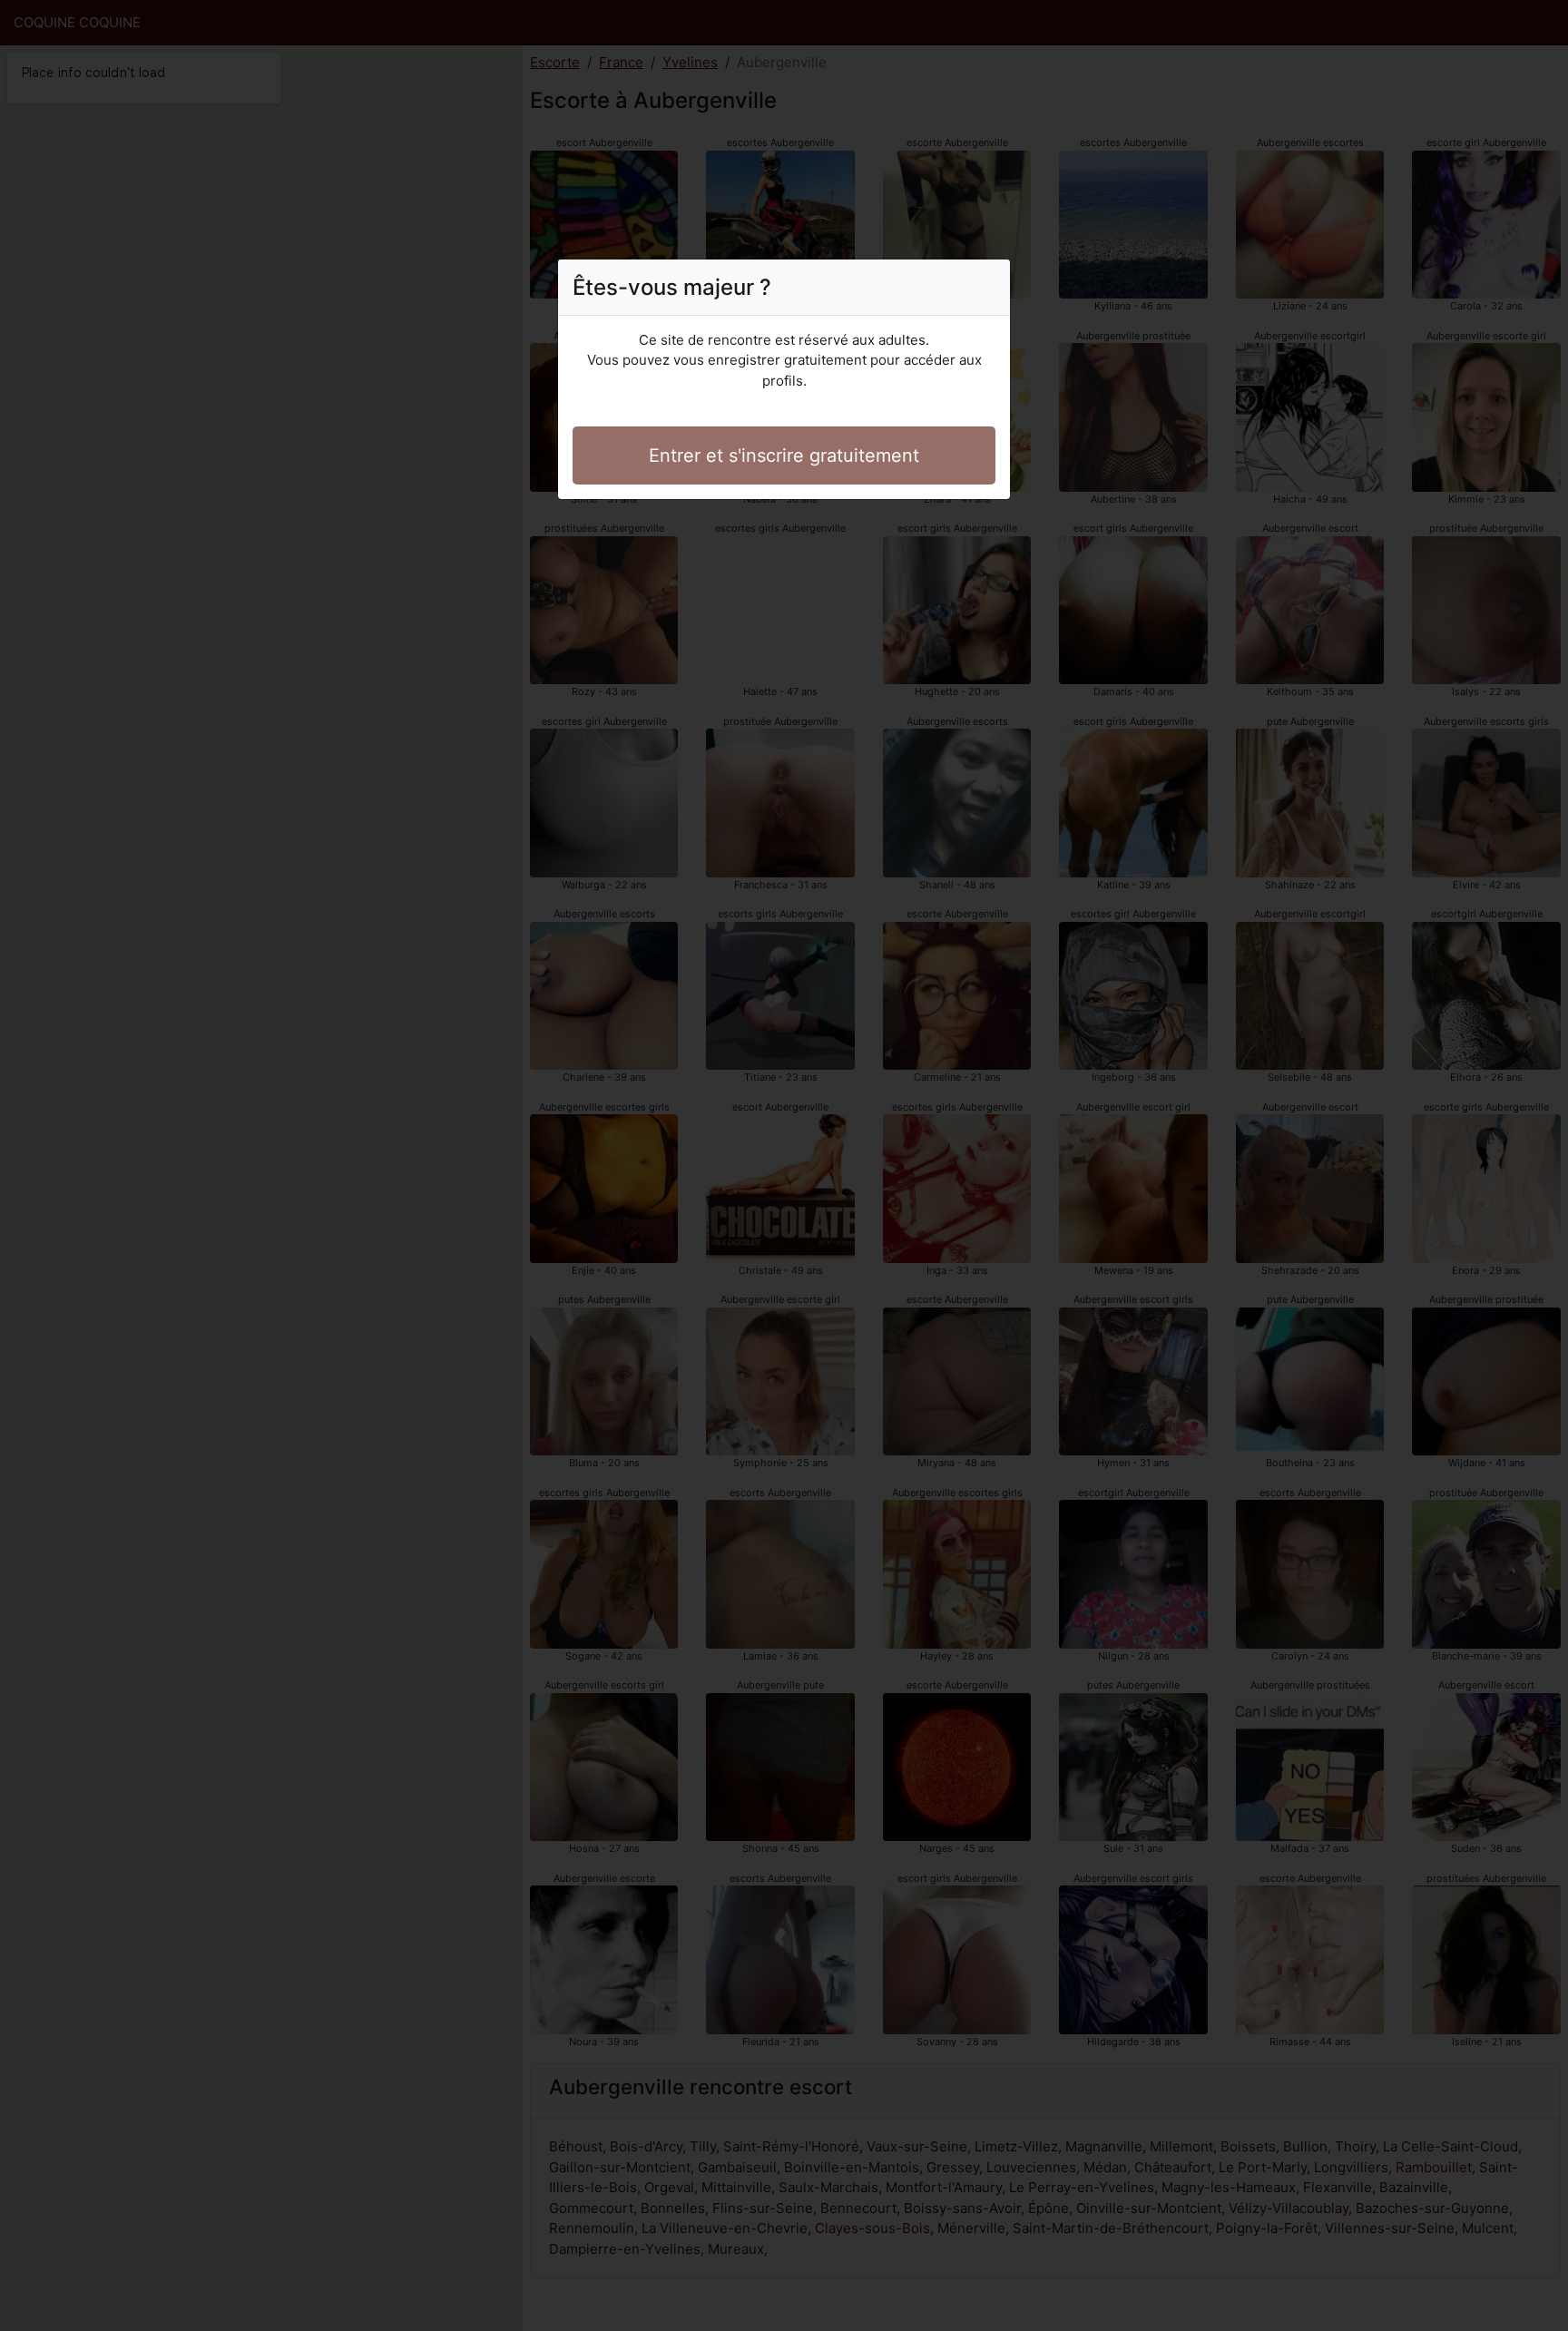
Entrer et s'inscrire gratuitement (784, 455)
